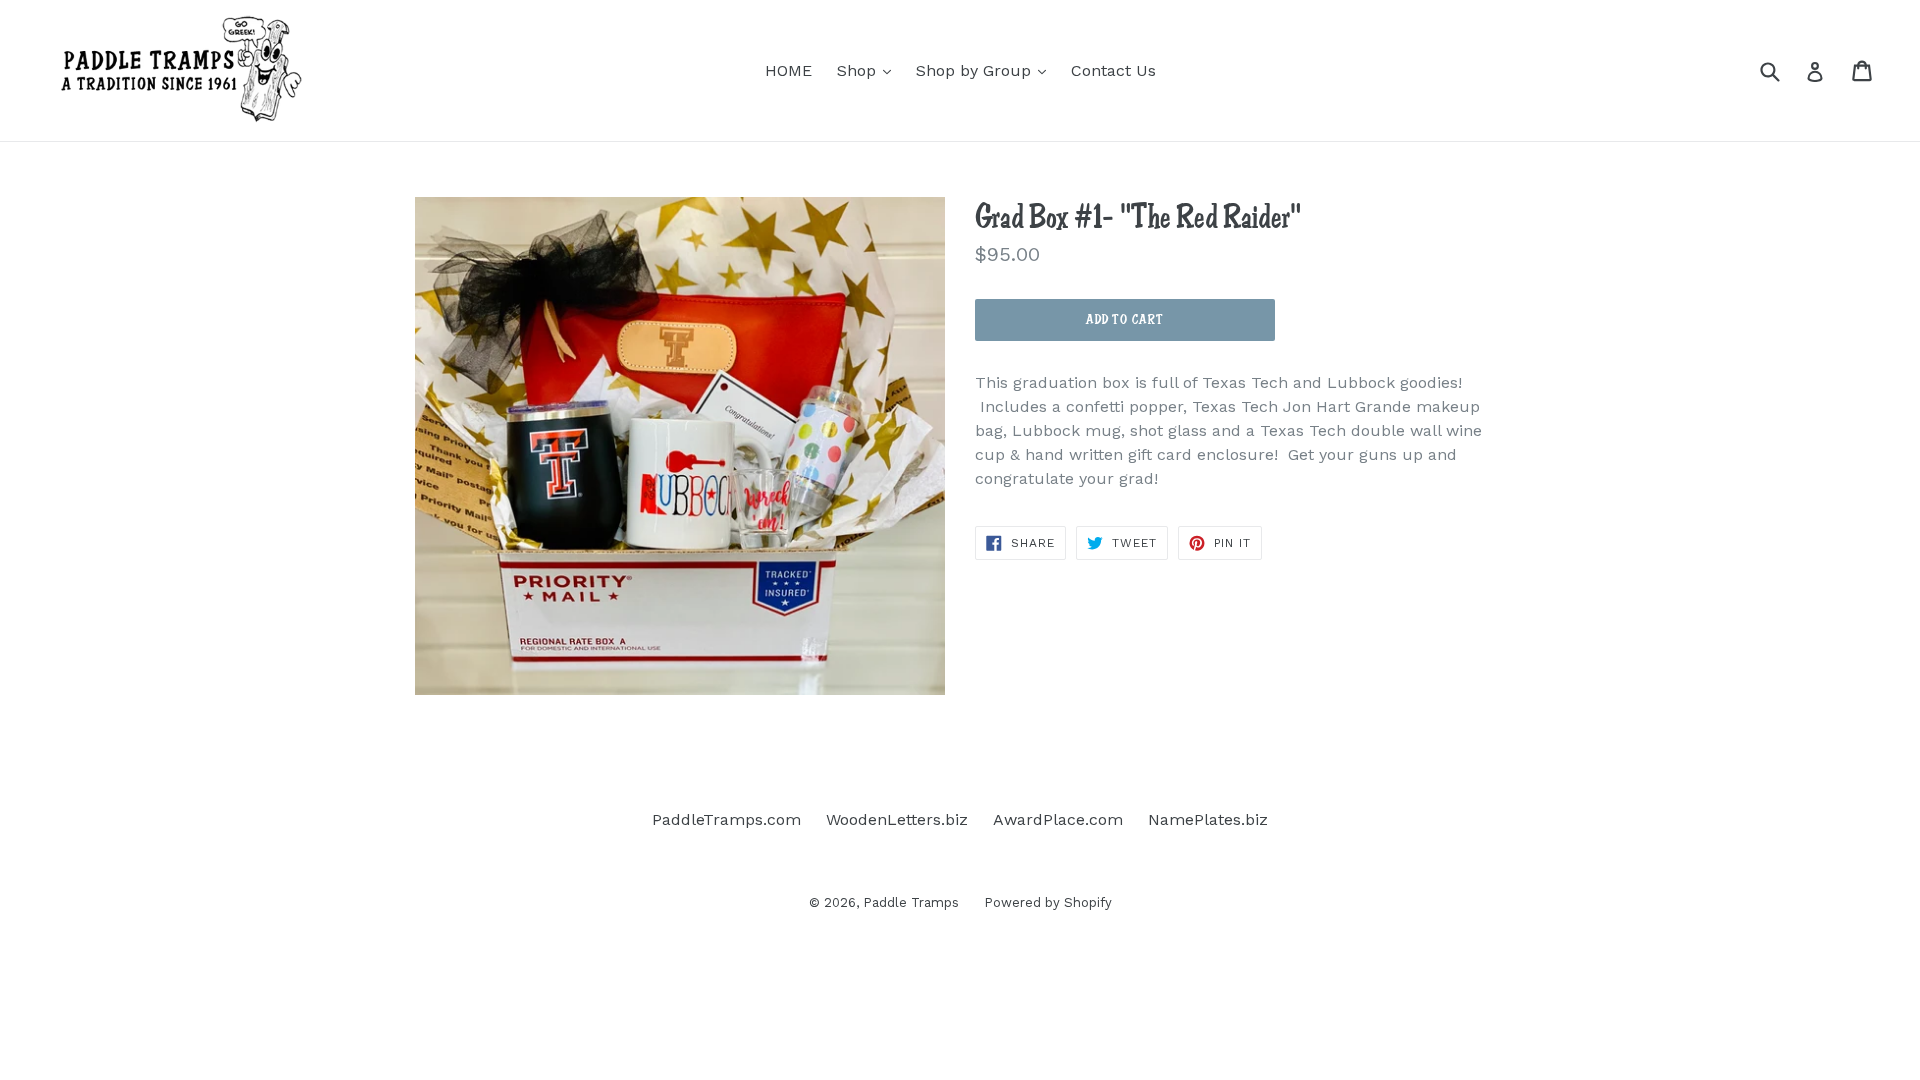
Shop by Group (986, 70)
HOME (788, 70)
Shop (869, 70)
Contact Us (1113, 70)
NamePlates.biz (1208, 819)
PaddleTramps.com (726, 819)
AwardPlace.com (1058, 819)
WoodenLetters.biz (897, 819)
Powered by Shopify (1048, 902)
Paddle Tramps (911, 902)
